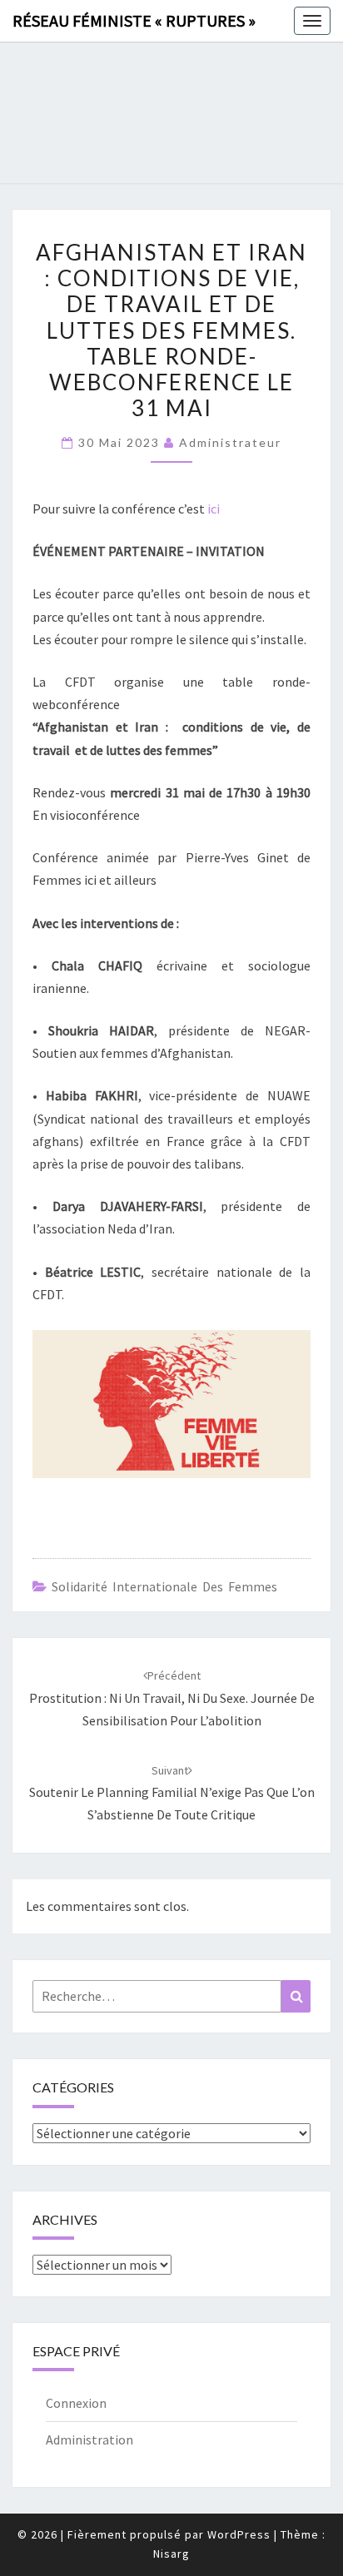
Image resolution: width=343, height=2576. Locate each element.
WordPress (239, 2534)
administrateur (230, 442)
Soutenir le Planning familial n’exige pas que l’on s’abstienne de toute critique (172, 1793)
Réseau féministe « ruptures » (134, 20)
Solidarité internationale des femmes (164, 1586)
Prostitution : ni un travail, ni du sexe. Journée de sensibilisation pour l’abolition (172, 1698)
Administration (89, 2440)
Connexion (76, 2403)
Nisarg (171, 2554)
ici (214, 509)
